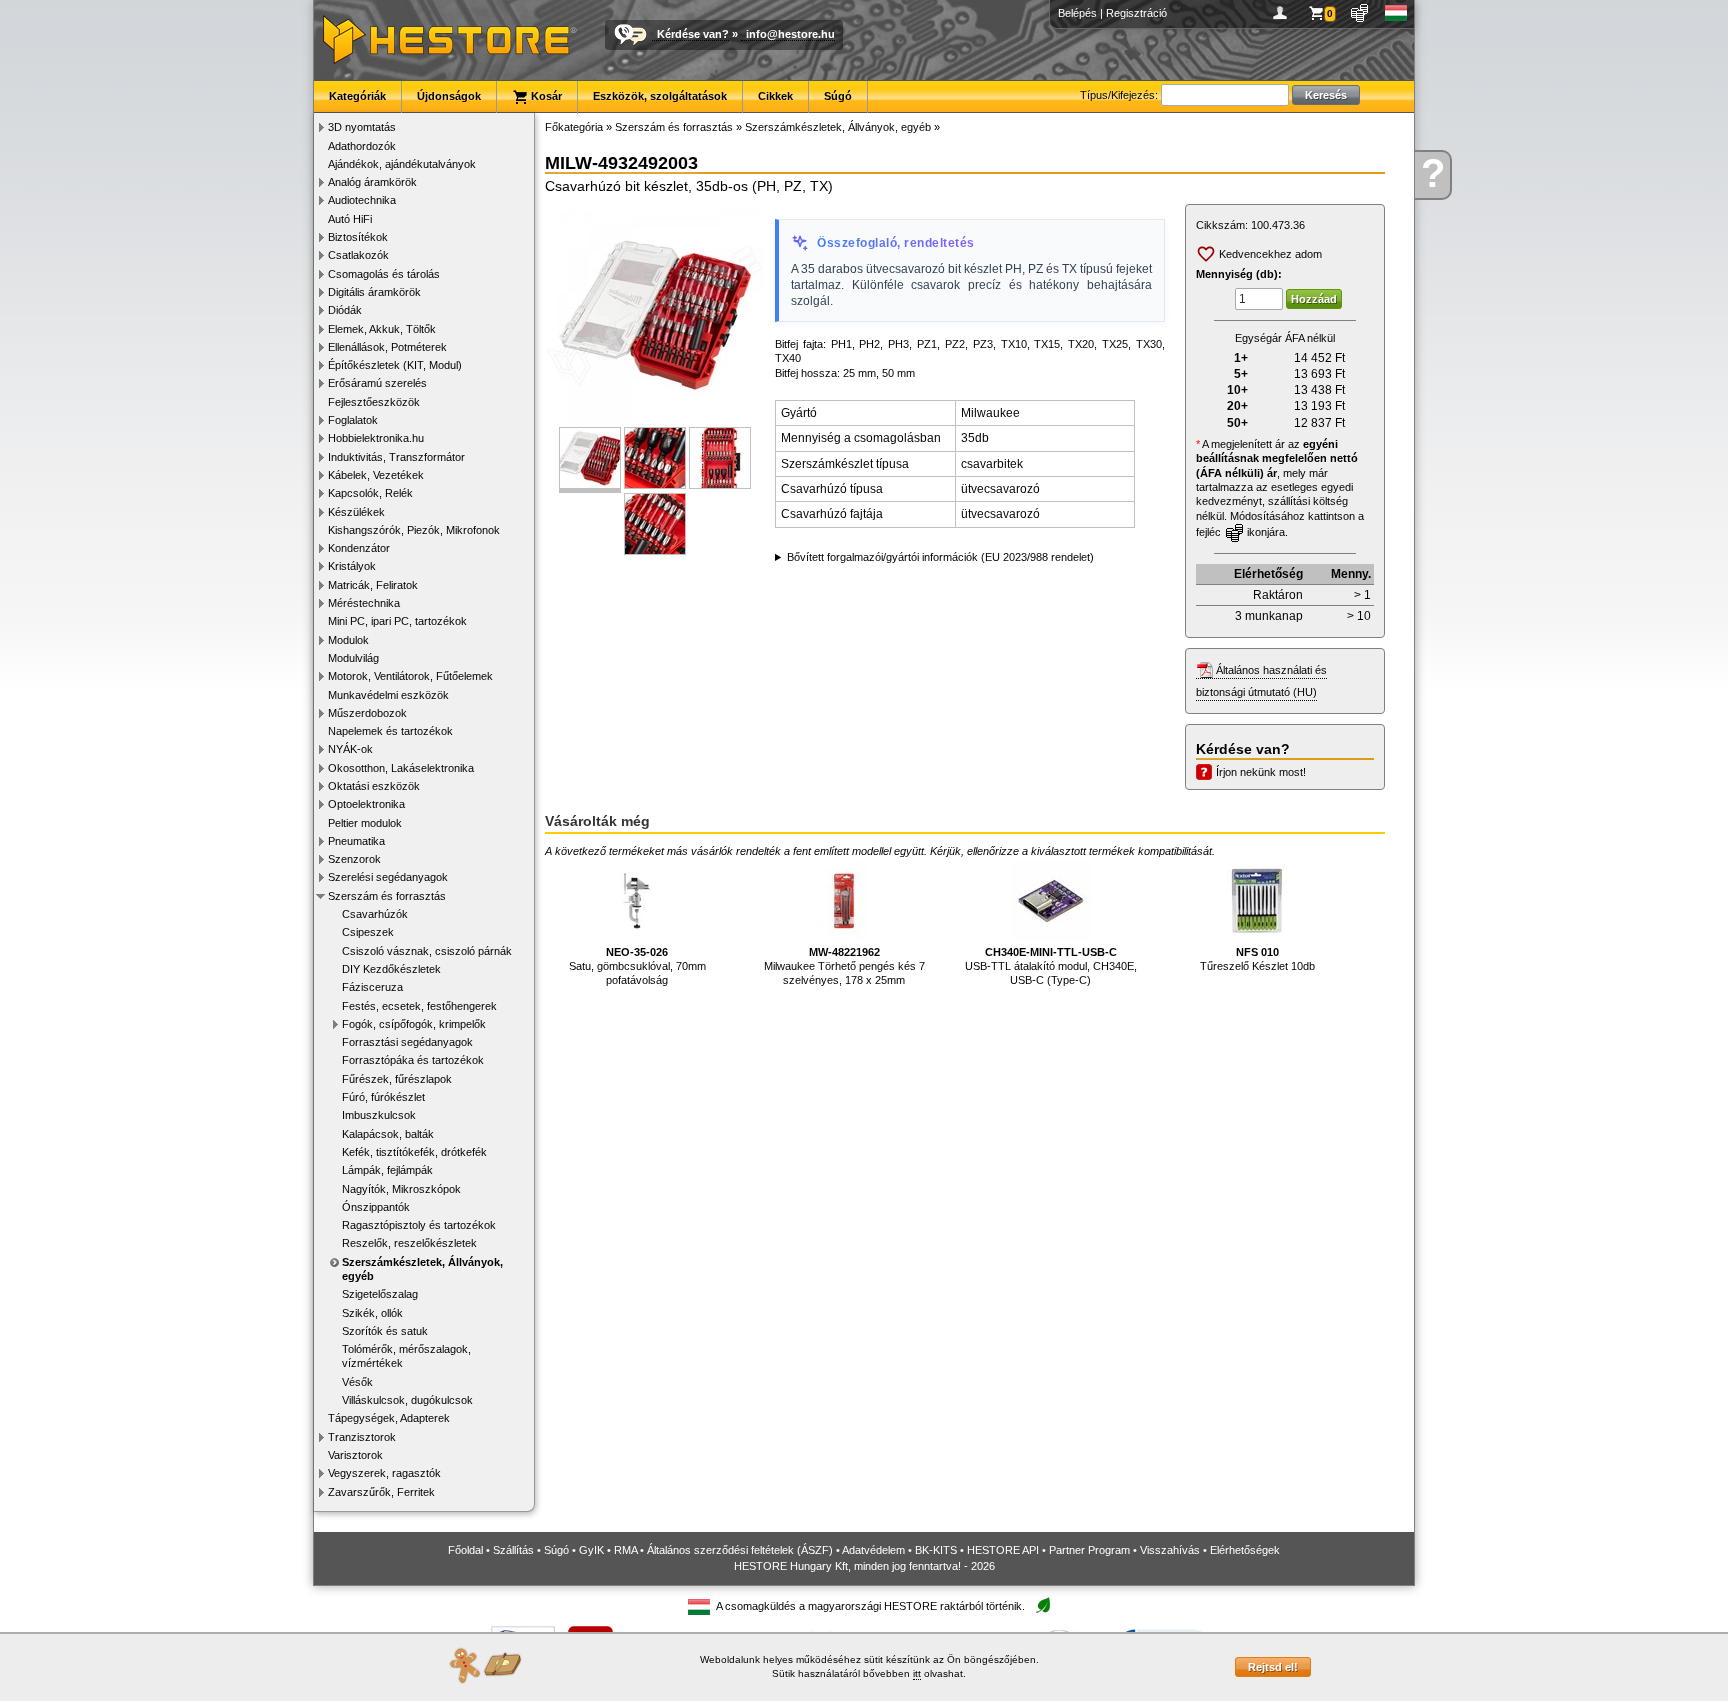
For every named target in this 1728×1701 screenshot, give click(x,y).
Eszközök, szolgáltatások (660, 96)
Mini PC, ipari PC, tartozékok (397, 621)
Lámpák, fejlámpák (387, 1170)
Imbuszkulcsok (379, 1115)
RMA (625, 1550)
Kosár (545, 96)
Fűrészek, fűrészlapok (397, 1079)
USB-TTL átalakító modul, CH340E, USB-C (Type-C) (1051, 966)
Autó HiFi (350, 219)
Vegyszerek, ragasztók (384, 1473)
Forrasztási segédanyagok (407, 1042)
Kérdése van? (693, 34)
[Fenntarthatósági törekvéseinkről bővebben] (1043, 1606)
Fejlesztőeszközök (374, 402)
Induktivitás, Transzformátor (396, 457)
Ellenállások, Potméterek (387, 347)
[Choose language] (1396, 13)
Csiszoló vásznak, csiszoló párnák (427, 951)
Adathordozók (362, 146)
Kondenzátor (359, 548)
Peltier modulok (365, 823)
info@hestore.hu (790, 34)
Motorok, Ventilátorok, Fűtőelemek (410, 676)
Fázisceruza (372, 987)
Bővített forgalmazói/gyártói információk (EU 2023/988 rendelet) (940, 557)
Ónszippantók (376, 1207)
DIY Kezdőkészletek (391, 969)
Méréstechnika (364, 603)
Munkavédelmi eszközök (388, 695)
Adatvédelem (873, 1550)
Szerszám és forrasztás (387, 896)
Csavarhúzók (375, 914)
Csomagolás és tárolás (384, 274)
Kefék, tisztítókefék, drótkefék (414, 1152)
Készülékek (356, 512)
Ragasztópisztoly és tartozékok (419, 1225)
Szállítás (513, 1550)
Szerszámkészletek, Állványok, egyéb (422, 1269)
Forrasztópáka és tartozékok (413, 1060)
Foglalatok (353, 420)
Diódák (345, 310)
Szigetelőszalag (380, 1294)
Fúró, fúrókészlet (383, 1097)
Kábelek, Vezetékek (376, 475)
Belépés (1077, 13)
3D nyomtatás (362, 127)
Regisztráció (1136, 13)
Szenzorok (354, 859)
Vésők (357, 1382)
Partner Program (1089, 1550)
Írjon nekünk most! (1261, 772)
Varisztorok (355, 1455)
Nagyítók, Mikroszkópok (401, 1189)
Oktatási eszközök (374, 786)
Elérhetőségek (1245, 1550)
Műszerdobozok (367, 713)
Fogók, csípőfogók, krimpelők (414, 1024)
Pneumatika (356, 841)
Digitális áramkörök (374, 292)
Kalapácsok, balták (388, 1134)
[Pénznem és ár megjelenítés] (1360, 13)
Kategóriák (357, 96)
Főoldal (465, 1550)
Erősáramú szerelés (377, 383)
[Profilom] (1283, 13)
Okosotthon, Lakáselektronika (401, 768)
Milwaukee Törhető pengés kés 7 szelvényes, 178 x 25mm (844, 966)
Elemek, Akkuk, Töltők (382, 329)
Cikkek (775, 96)
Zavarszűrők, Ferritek (381, 1492)
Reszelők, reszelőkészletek (409, 1243)
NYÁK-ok (350, 749)
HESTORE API (1003, 1550)
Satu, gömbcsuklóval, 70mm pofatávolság (637, 966)
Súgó (838, 96)
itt (917, 1673)
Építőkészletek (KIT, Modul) (395, 365)
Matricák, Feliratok (373, 585)
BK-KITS (936, 1550)
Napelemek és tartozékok (390, 731)
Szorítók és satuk (385, 1331)
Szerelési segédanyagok (388, 877)
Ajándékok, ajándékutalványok (402, 164)
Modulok (348, 640)
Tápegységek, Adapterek (389, 1418)
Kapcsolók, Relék (370, 493)
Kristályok (352, 566)
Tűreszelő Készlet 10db (1257, 959)
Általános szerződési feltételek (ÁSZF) (740, 1550)
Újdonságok (449, 96)
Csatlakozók (358, 255)
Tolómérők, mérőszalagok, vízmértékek (406, 1356)
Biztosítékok (358, 237)
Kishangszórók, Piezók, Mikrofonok (414, 530)
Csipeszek (368, 932)
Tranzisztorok (362, 1437)
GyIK (591, 1550)
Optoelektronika (366, 804)
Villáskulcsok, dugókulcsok (407, 1400)
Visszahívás (1170, 1550)
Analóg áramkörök (372, 182)
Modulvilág (353, 658)
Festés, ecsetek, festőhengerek (419, 1006)
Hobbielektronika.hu (376, 438)
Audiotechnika (362, 200)
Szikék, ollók (372, 1313)
